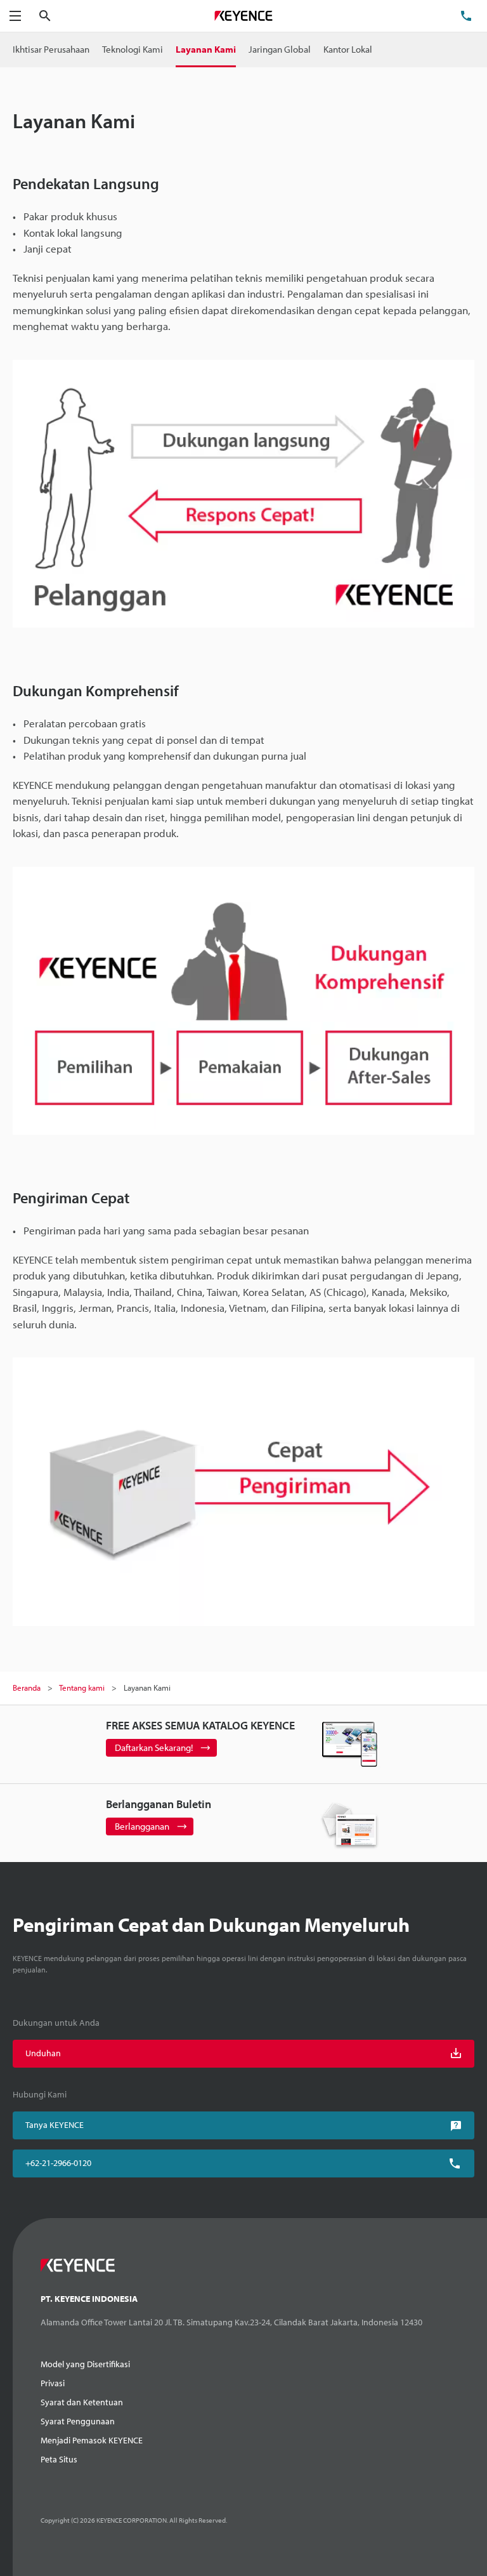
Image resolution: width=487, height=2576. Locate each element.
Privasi (53, 2383)
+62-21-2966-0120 (58, 2163)
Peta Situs (59, 2459)
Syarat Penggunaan (78, 2421)
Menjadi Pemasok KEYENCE (92, 2440)
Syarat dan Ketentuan (82, 2402)
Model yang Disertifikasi (85, 2364)
